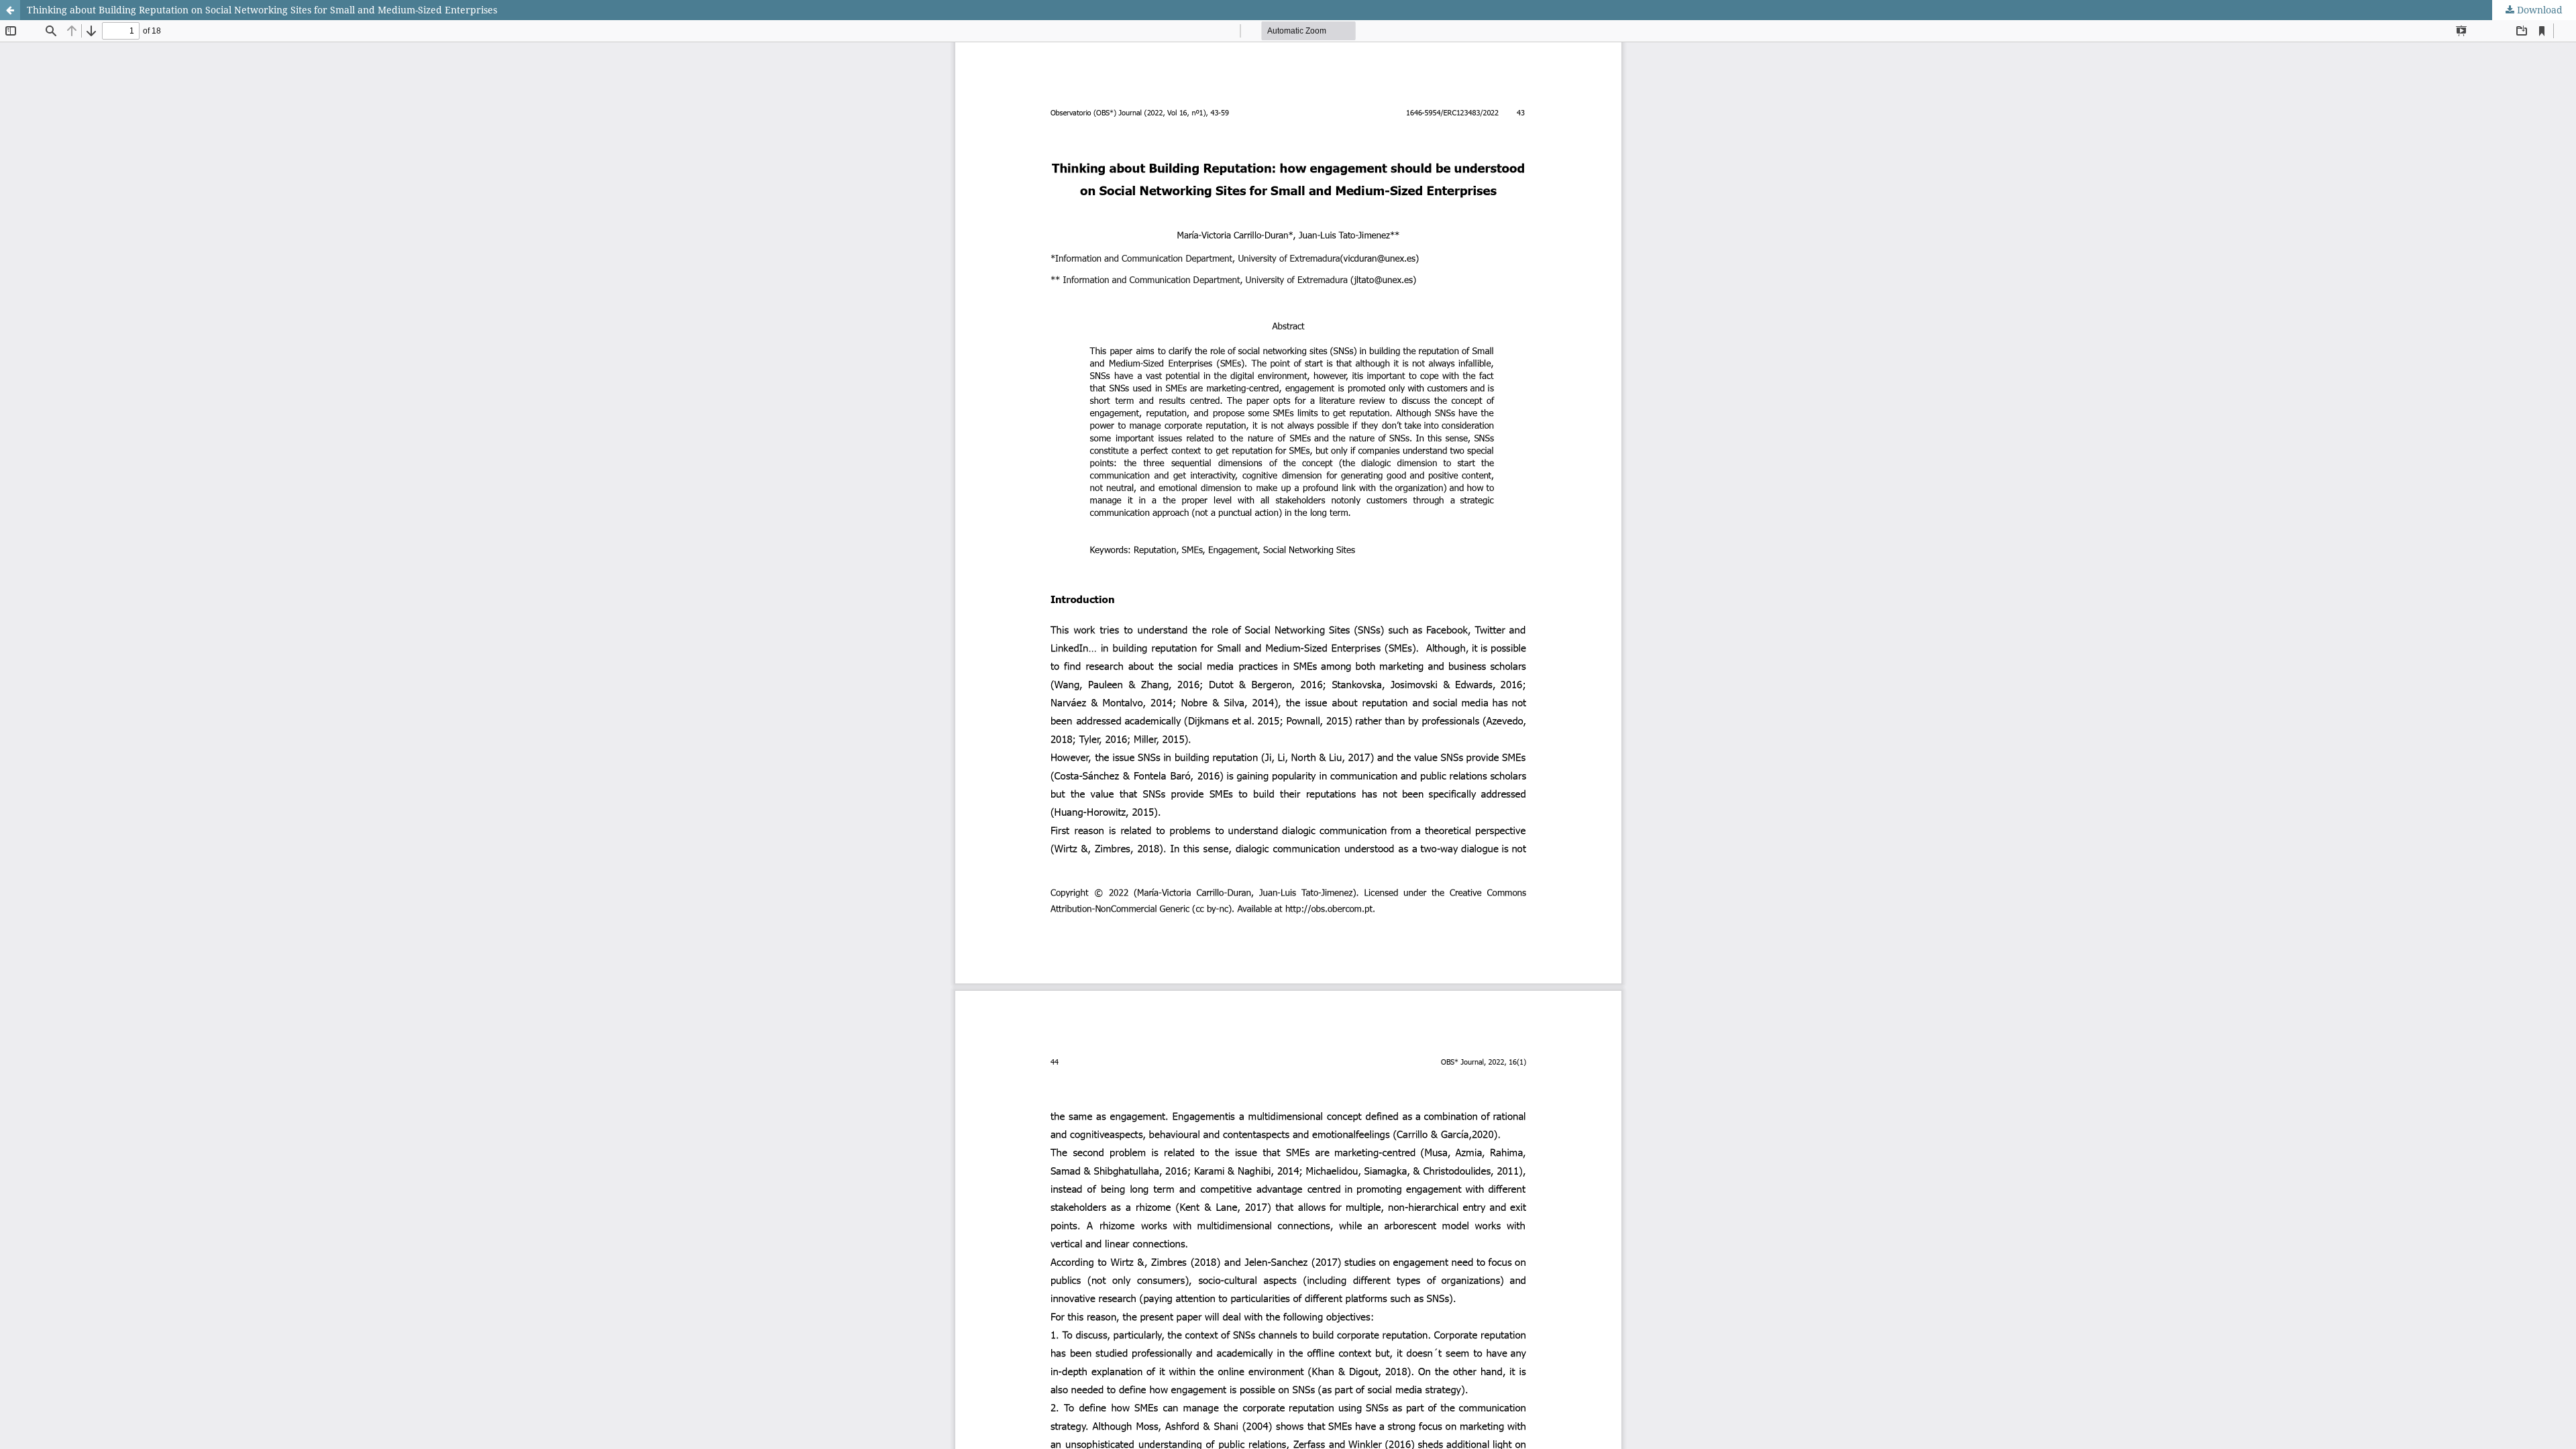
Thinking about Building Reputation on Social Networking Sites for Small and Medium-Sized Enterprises (262, 10)
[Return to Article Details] (10, 10)
